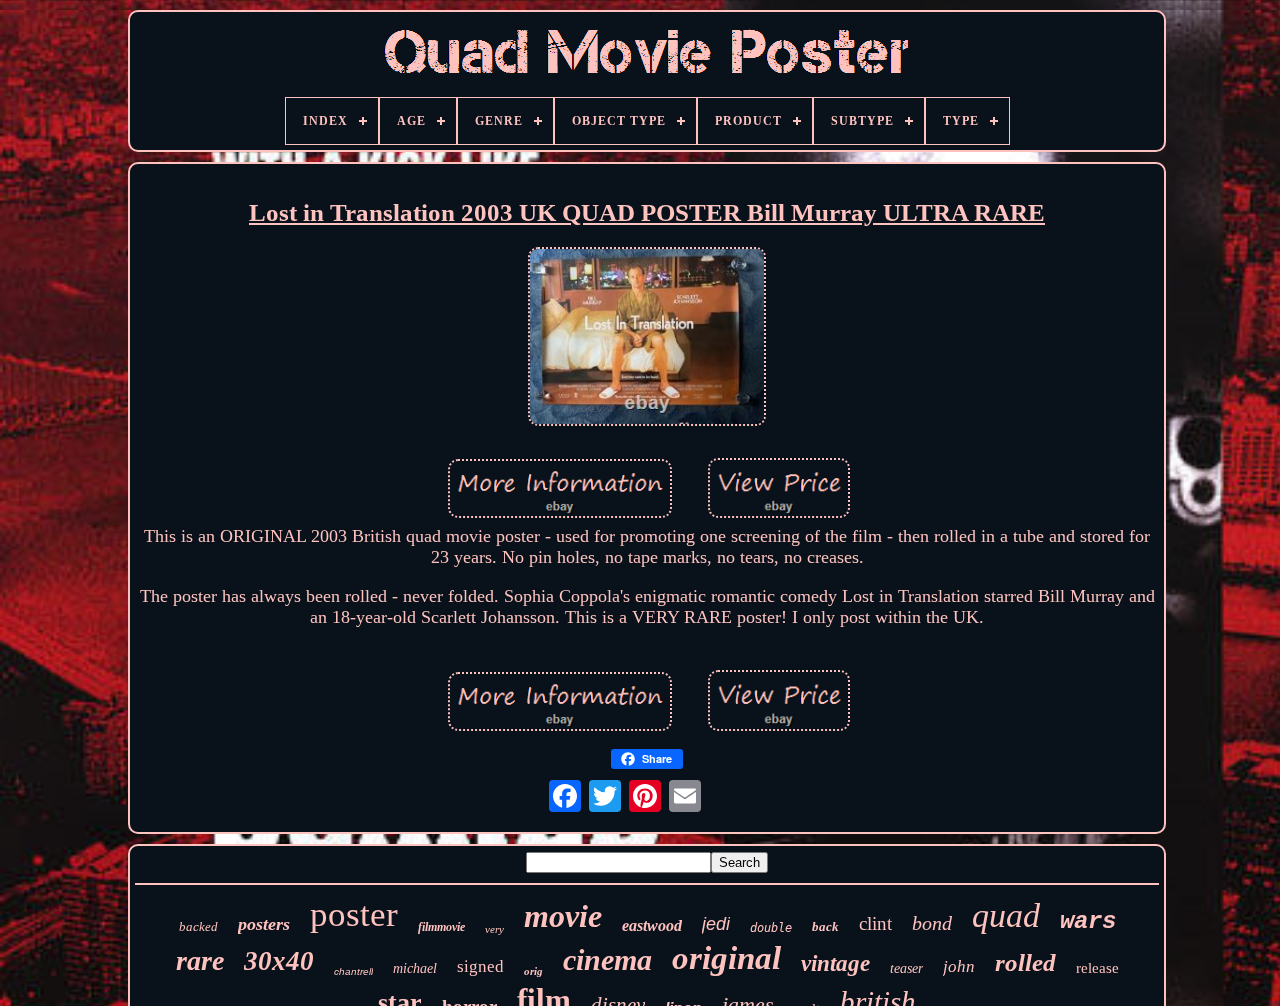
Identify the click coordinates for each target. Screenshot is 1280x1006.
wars (1088, 921)
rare (200, 960)
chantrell (353, 971)
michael (415, 968)
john (959, 966)
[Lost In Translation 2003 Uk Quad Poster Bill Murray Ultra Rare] (647, 339)
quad (1006, 915)
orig (533, 971)
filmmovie (441, 927)
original (726, 958)
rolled (1025, 962)
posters (264, 924)
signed (480, 966)
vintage (835, 963)
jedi (716, 924)
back (825, 926)
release (1097, 968)
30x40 (279, 961)
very (494, 929)
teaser (906, 968)
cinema (607, 959)
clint (875, 923)
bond (932, 923)
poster (354, 914)
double (771, 928)
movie (563, 916)
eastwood (652, 925)
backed (198, 926)
